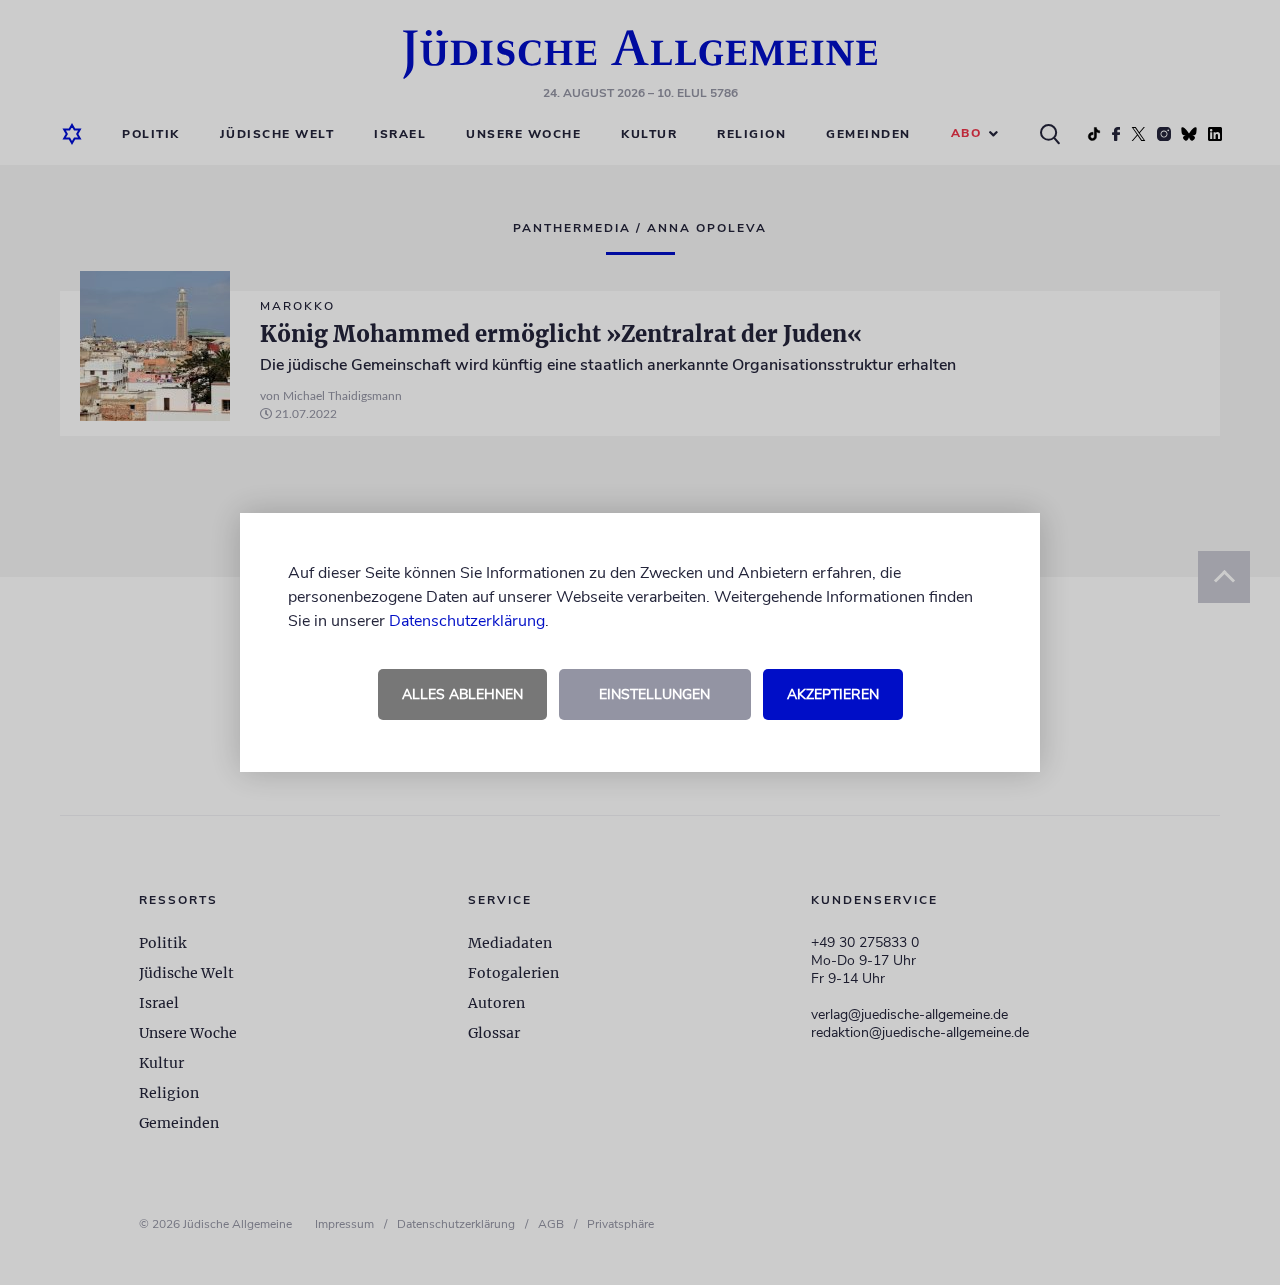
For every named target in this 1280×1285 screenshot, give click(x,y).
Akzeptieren (833, 694)
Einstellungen (654, 694)
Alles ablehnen (462, 694)
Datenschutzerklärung (467, 621)
